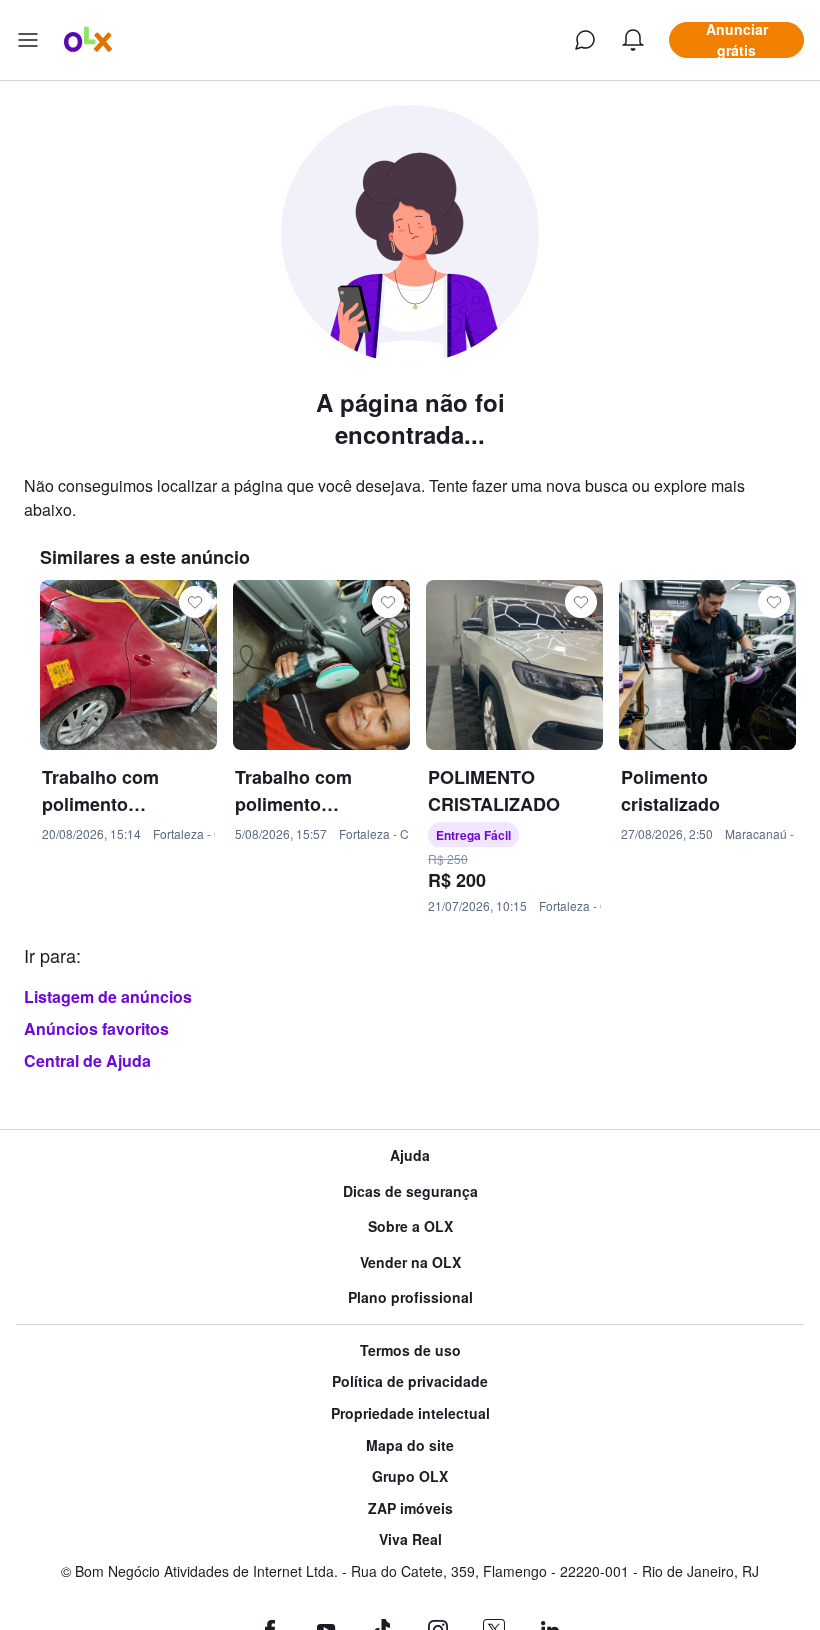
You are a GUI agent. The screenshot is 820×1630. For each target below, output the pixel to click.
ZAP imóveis (410, 1508)
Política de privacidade (410, 1381)
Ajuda (410, 1155)
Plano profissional (410, 1297)
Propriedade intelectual (410, 1413)
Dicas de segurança (410, 1191)
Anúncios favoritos (96, 1028)
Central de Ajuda (87, 1060)
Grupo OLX (410, 1476)
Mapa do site (410, 1445)
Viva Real (410, 1539)
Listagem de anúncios (108, 996)
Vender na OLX (410, 1262)
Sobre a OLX (410, 1226)
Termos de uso (410, 1350)
